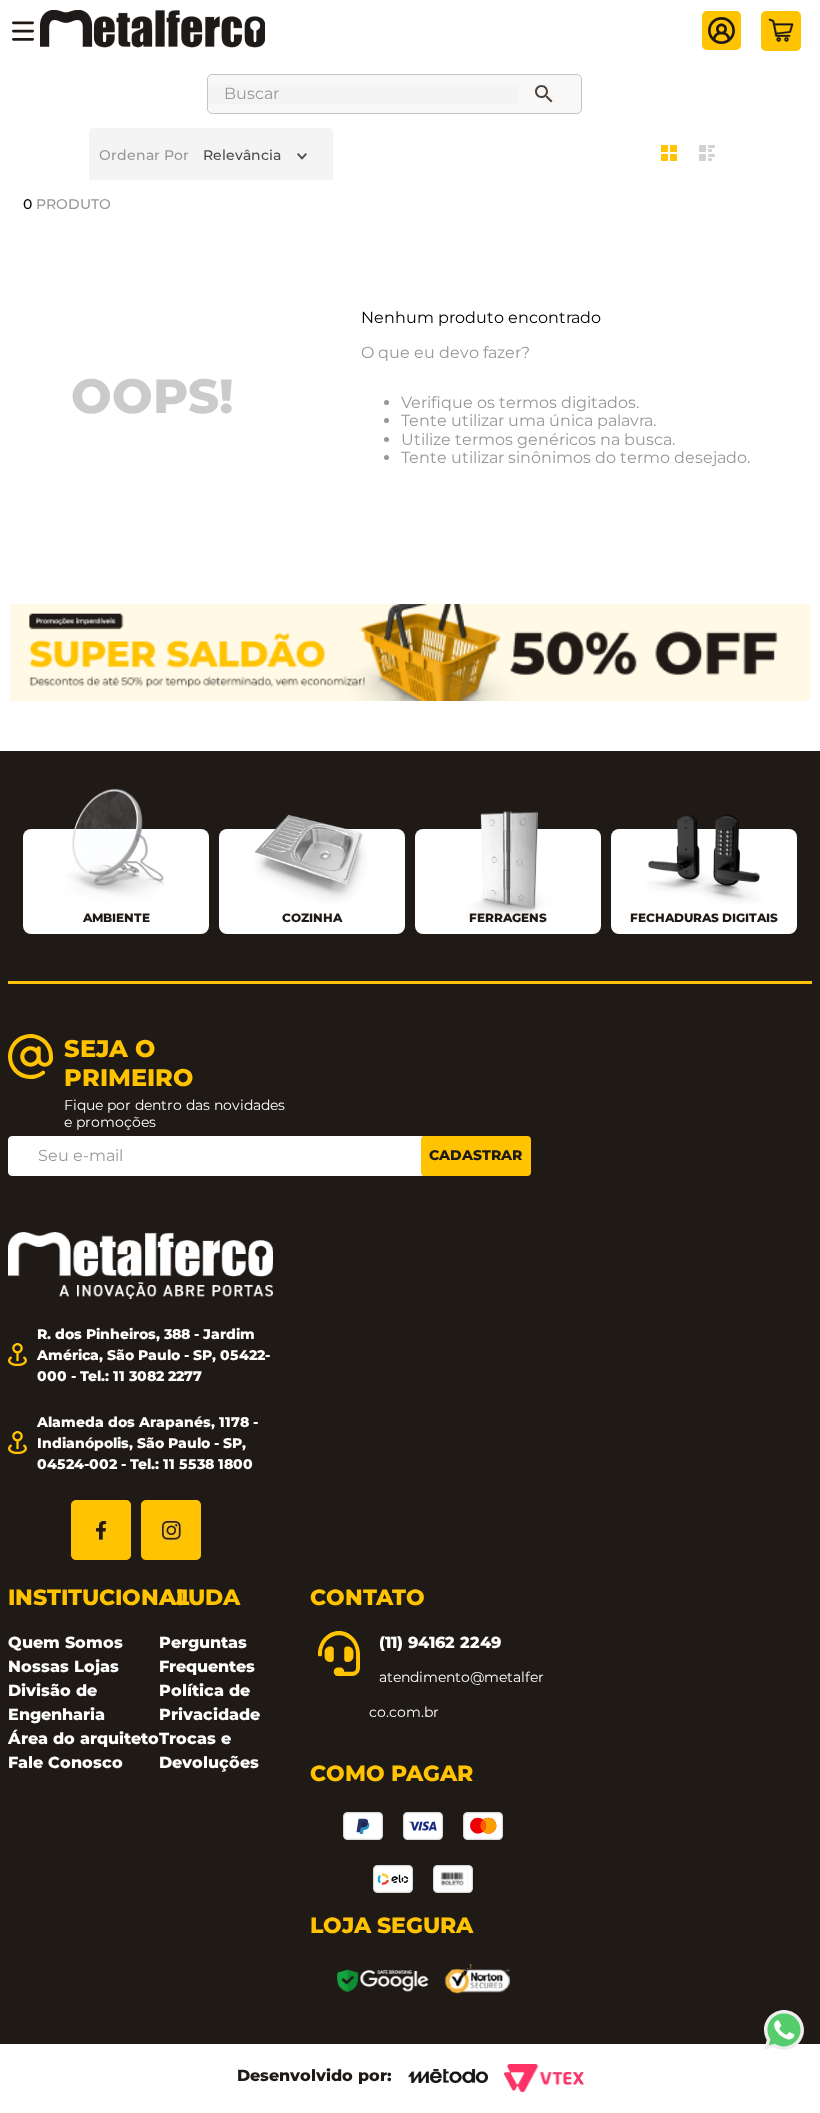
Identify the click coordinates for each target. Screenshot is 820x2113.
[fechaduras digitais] (704, 858)
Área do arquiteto (83, 1738)
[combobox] (394, 94)
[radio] (674, 153)
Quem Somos (65, 1642)
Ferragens (508, 917)
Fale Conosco (65, 1762)
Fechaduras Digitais (704, 917)
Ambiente (116, 917)
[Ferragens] (508, 860)
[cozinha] (312, 858)
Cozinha (312, 917)
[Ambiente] (116, 845)
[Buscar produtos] (548, 94)
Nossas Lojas (63, 1666)
